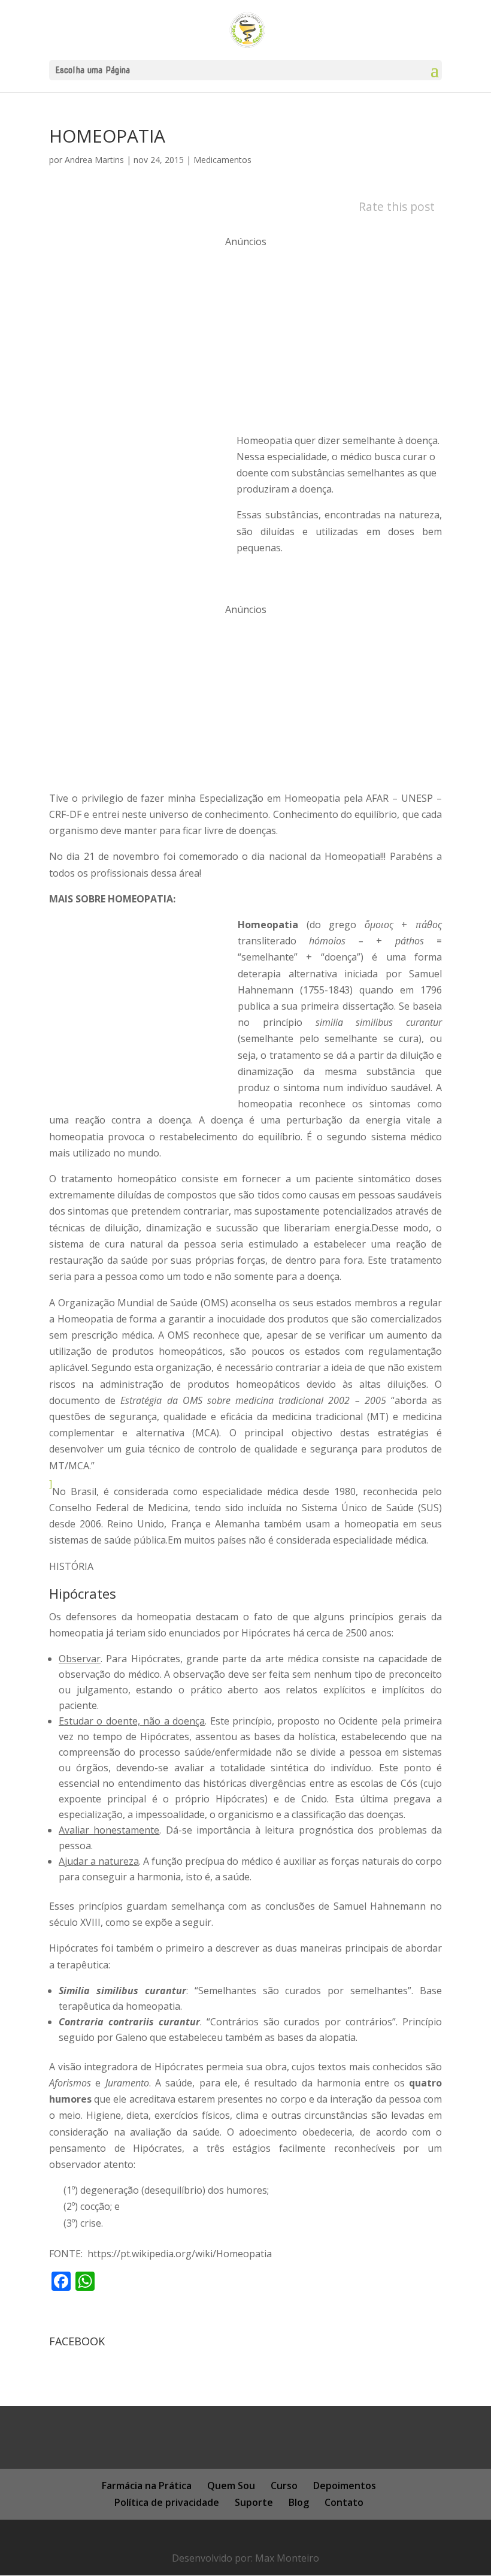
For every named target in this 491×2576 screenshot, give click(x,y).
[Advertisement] (245, 334)
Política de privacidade (167, 2502)
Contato (344, 2502)
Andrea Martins (94, 160)
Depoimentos (345, 2486)
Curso (284, 2486)
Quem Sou (231, 2486)
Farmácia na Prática (147, 2486)
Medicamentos (222, 160)
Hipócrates (83, 1593)
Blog (299, 2502)
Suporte (254, 2502)
